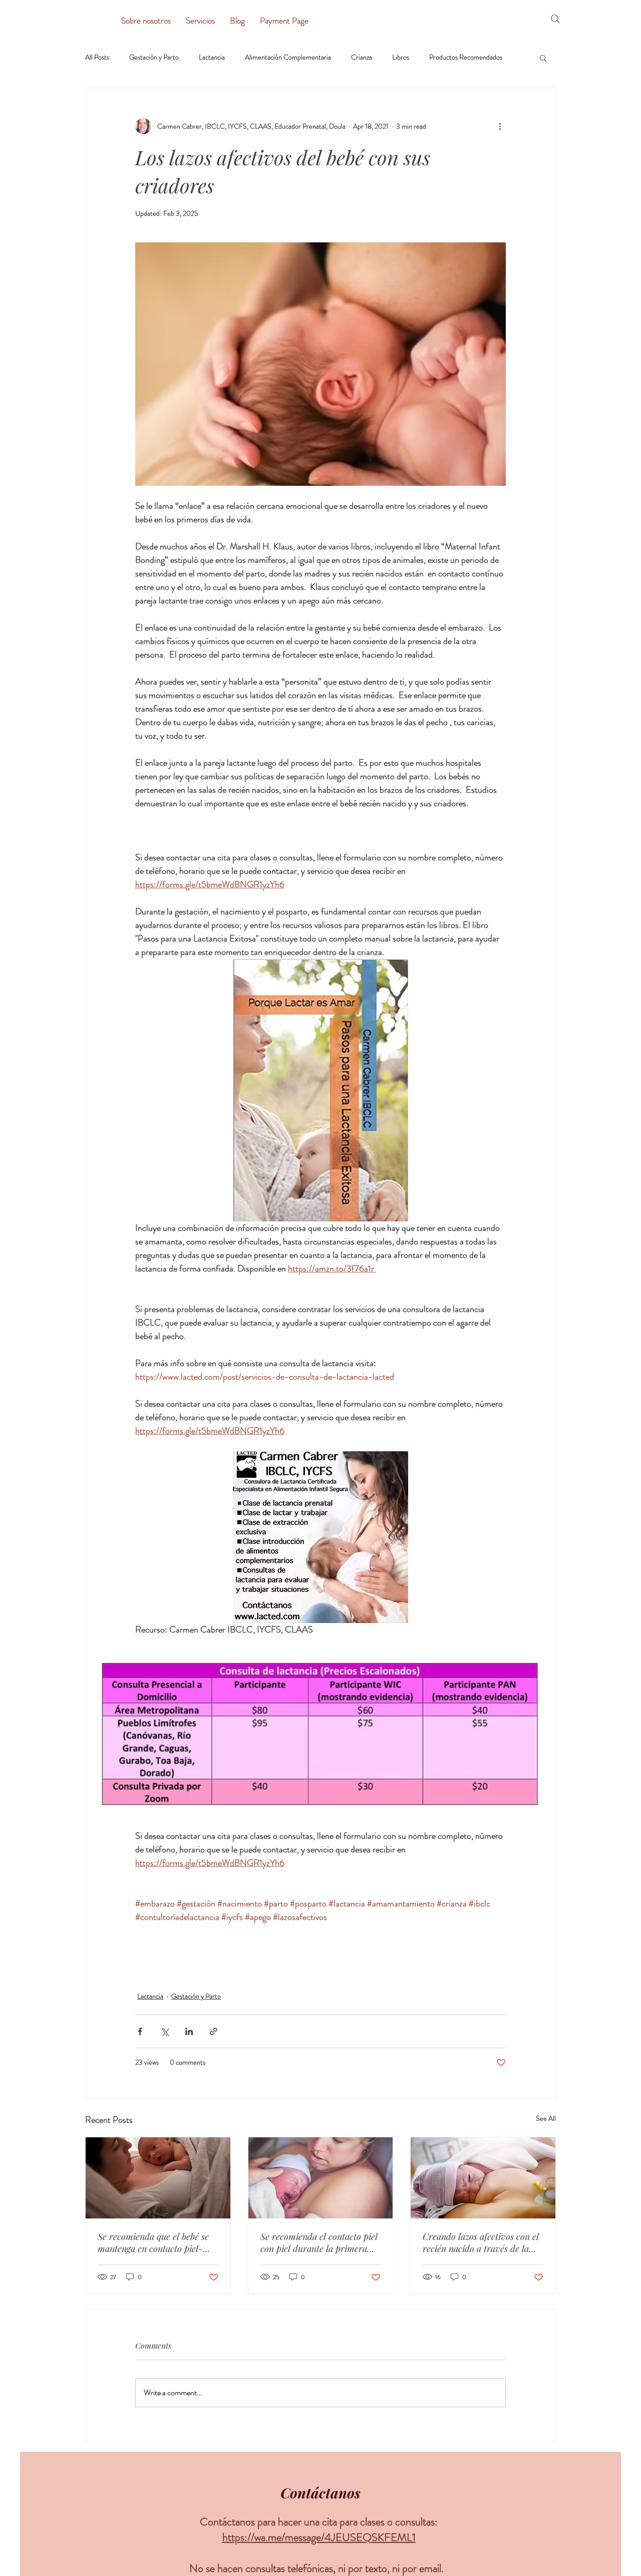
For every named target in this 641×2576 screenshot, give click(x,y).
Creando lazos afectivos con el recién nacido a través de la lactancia (481, 2242)
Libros (401, 57)
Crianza (362, 57)
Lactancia (212, 57)
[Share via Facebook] (140, 2031)
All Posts (97, 57)
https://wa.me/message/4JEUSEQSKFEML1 (319, 2537)
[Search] (555, 19)
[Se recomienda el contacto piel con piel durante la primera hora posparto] (321, 2178)
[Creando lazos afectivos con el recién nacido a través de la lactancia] (483, 2178)
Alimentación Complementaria (288, 57)
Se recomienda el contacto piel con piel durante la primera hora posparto (319, 2242)
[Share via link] (214, 2031)
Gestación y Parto (154, 57)
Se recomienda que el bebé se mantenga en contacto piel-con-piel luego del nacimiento (154, 2242)
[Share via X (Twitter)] (165, 2031)
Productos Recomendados (466, 57)
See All (546, 2118)
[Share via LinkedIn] (189, 2031)
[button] (543, 58)
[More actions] (500, 126)
